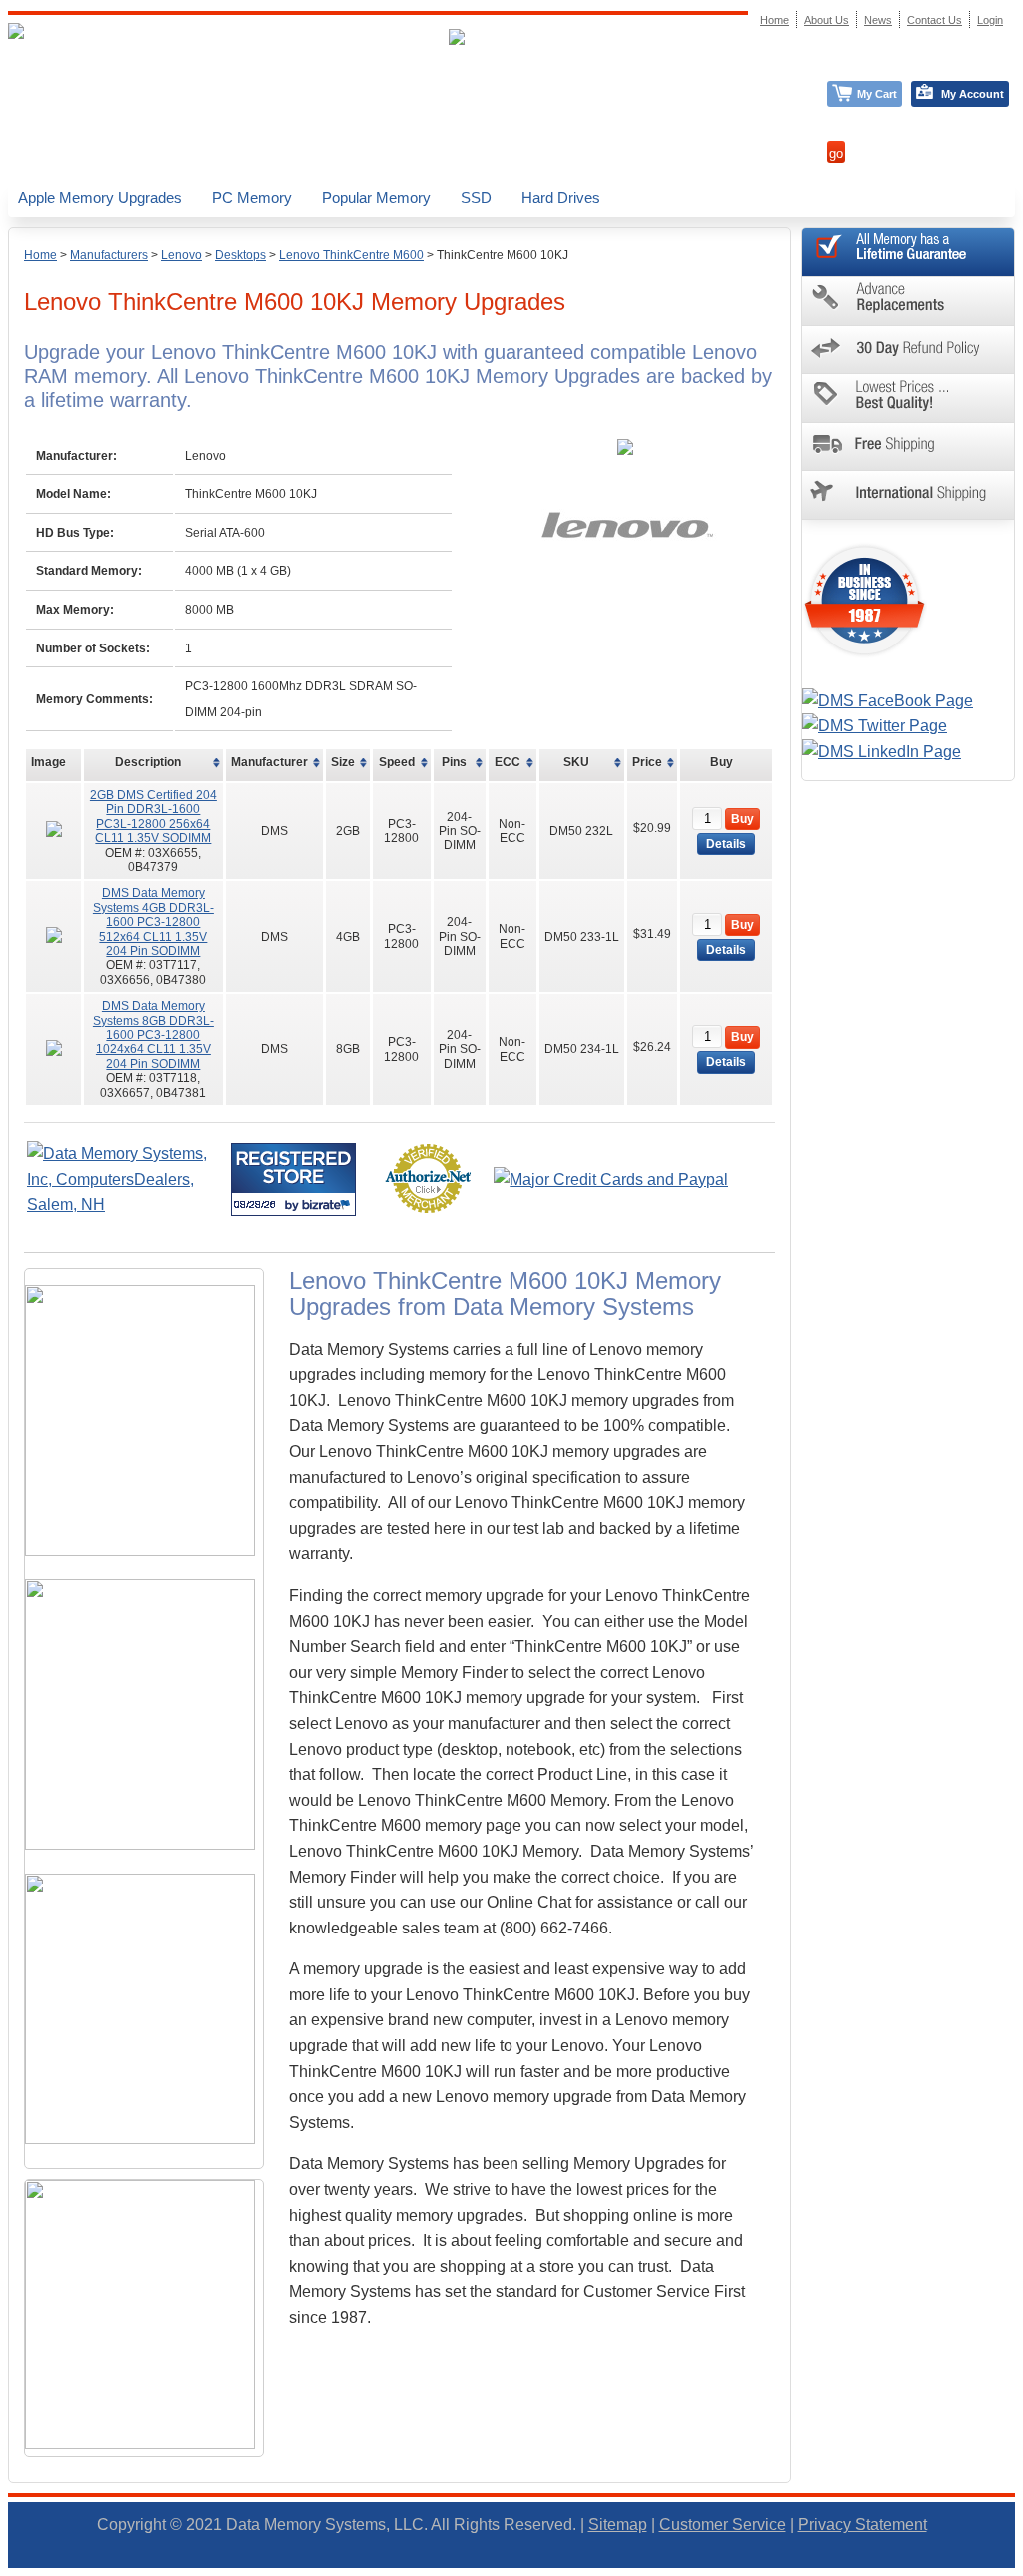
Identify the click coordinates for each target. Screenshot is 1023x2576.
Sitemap (618, 2525)
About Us (827, 20)
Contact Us (935, 20)
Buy (743, 819)
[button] (1022, 2567)
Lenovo (181, 255)
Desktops (240, 255)
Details (726, 844)
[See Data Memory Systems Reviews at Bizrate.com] (293, 1180)
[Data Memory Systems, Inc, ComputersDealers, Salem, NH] (127, 1205)
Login (990, 20)
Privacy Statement (863, 2525)
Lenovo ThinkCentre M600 (351, 255)
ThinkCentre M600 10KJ (503, 255)
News (878, 20)
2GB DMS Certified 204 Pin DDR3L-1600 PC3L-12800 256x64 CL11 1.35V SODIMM (153, 817)
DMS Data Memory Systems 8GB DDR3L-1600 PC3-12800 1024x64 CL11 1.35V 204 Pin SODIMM (153, 1035)
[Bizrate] (328, 1205)
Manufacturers (109, 255)
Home (40, 255)
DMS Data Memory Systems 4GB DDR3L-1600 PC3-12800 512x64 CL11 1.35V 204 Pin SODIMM (153, 922)
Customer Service (723, 2525)
